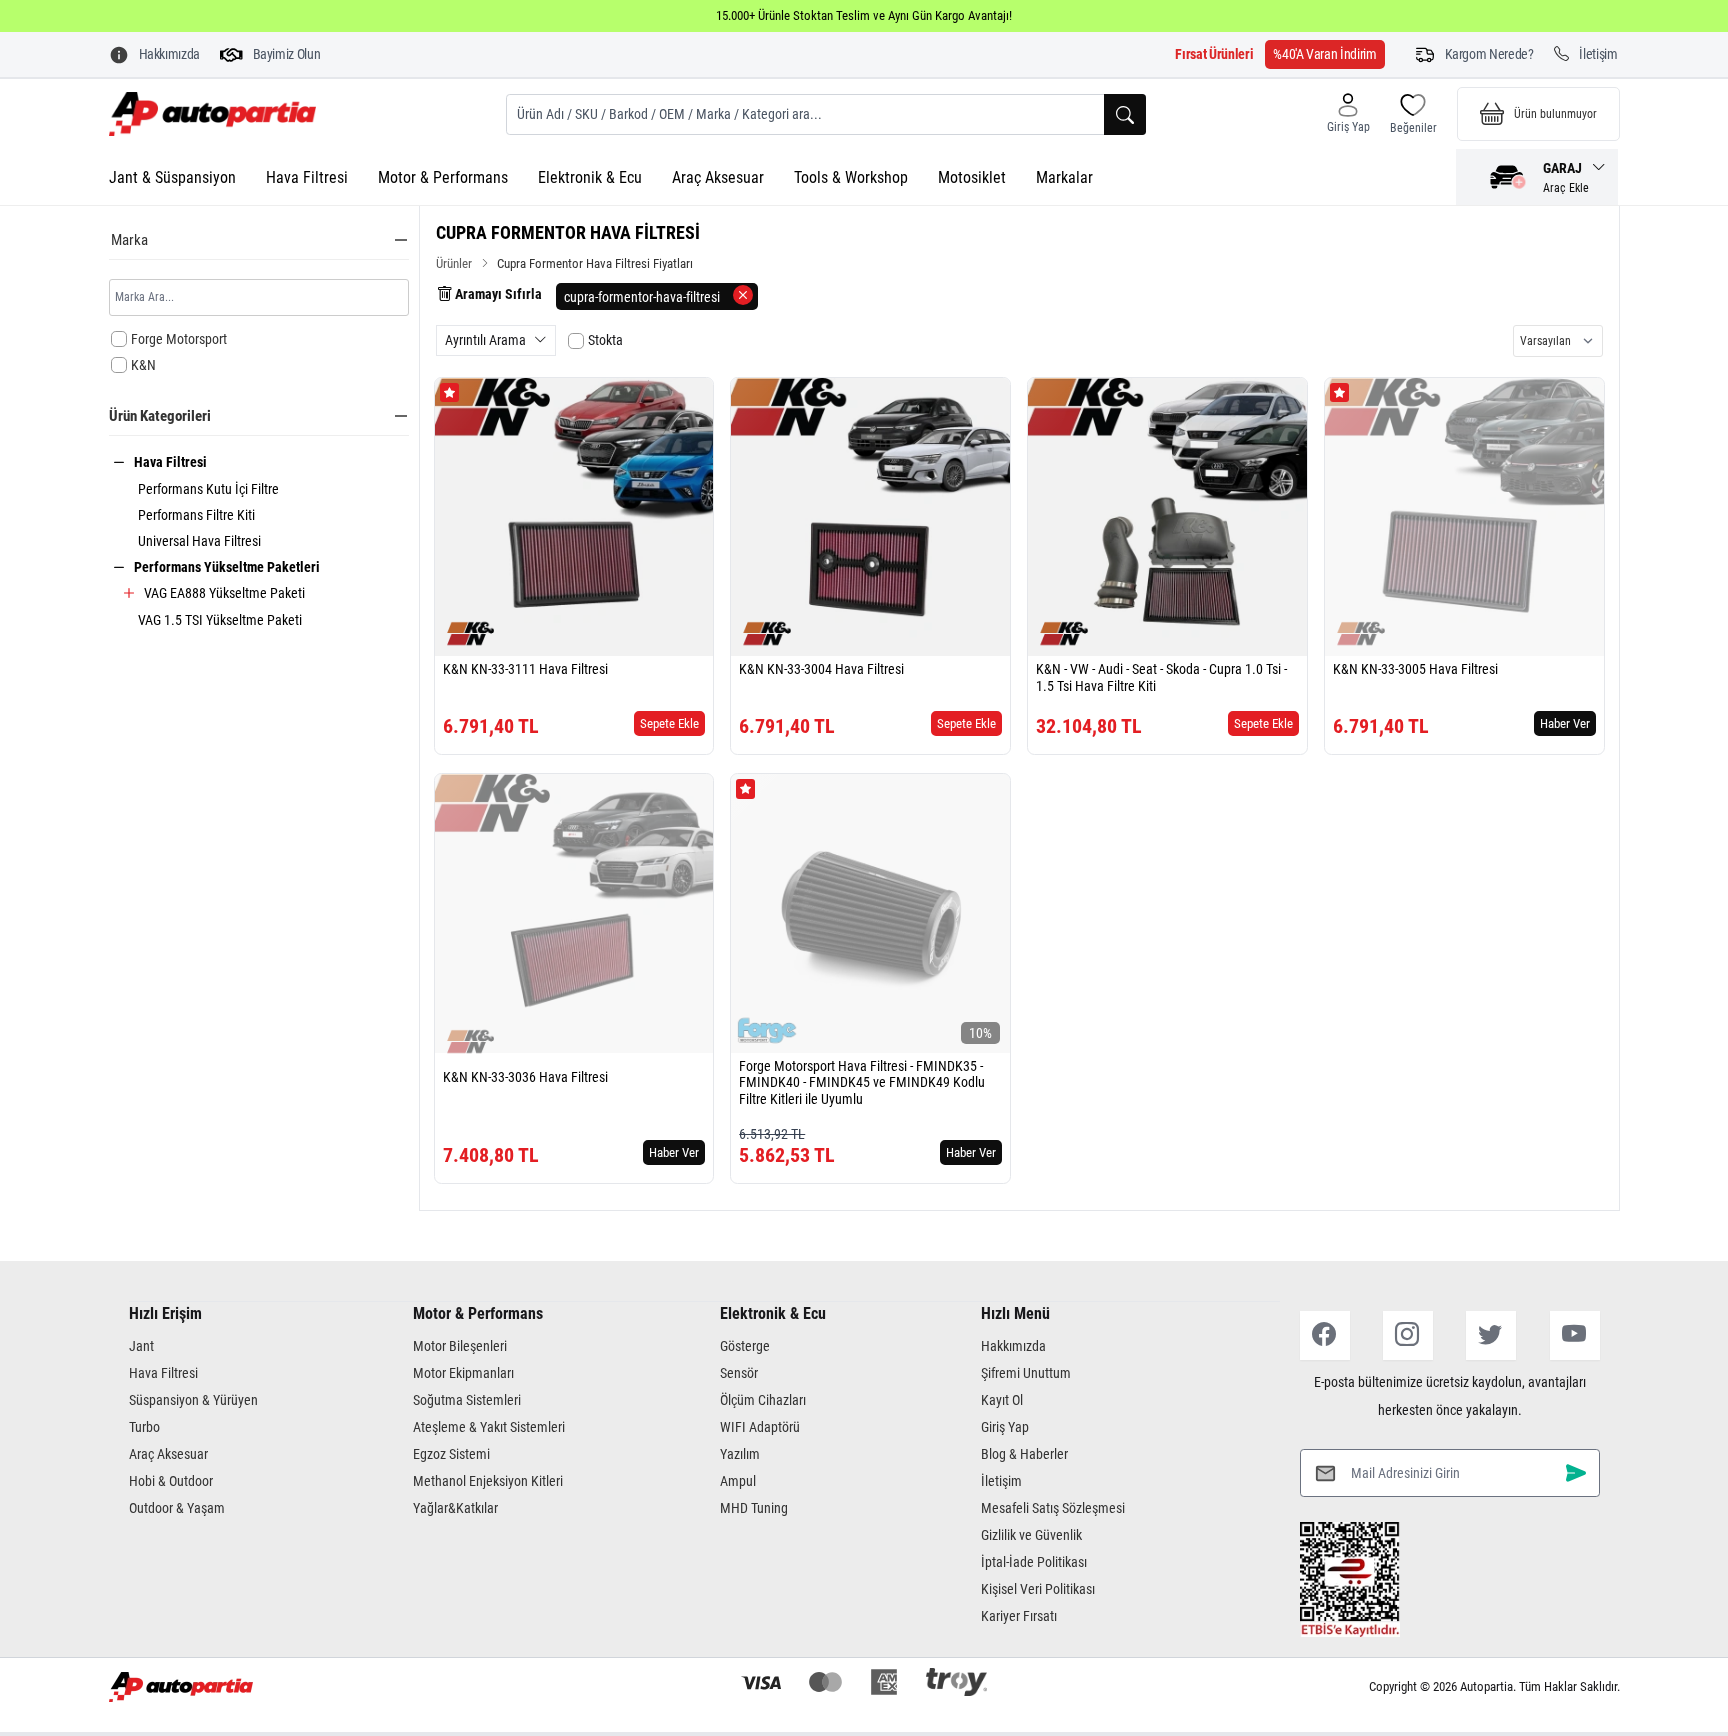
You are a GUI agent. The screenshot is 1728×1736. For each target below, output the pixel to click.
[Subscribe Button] (1576, 1473)
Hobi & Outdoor (171, 1481)
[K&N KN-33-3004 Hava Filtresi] (870, 517)
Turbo (144, 1427)
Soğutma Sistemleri (467, 1400)
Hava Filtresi (307, 177)
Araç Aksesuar (718, 177)
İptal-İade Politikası (1034, 1562)
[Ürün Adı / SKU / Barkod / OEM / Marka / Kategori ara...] (1125, 114)
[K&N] (471, 633)
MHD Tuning (754, 1508)
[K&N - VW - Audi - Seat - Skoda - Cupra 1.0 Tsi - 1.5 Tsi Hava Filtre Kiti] (1167, 517)
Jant (141, 1346)
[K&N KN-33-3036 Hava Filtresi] (574, 913)
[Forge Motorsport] (767, 1030)
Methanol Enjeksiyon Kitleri (488, 1481)
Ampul (738, 1481)
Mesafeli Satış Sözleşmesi (1053, 1508)
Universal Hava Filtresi (199, 541)
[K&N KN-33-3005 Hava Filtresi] (1464, 517)
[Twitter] (1491, 1335)
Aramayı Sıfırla (497, 294)
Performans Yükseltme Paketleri (227, 567)
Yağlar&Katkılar (455, 1508)
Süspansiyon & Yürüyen (193, 1400)
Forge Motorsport (179, 339)
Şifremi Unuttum (1026, 1373)
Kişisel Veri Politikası (1038, 1589)
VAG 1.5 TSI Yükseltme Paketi (220, 620)
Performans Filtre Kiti (196, 515)
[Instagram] (1408, 1335)
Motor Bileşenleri (460, 1346)
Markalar (1064, 177)
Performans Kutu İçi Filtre (208, 489)
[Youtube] (1575, 1335)
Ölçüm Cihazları (763, 1400)
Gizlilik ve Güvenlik (1031, 1535)
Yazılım (740, 1454)
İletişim (1001, 1481)
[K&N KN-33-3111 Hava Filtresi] (574, 517)
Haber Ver (1565, 723)
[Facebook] (1325, 1335)
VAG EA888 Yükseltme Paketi (224, 593)
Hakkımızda (1013, 1346)
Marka (129, 240)
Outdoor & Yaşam (177, 1508)
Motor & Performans (443, 177)
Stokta (605, 340)
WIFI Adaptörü (760, 1427)
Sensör (739, 1373)
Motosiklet (972, 177)
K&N (143, 365)
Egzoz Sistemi (451, 1454)
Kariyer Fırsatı (1019, 1616)
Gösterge (745, 1346)
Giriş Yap (1005, 1427)
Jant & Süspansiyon (172, 177)
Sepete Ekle (669, 723)
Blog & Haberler (1024, 1454)
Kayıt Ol (1002, 1400)
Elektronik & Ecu (590, 177)
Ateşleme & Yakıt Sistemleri (489, 1427)
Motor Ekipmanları (463, 1373)
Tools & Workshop (851, 177)
